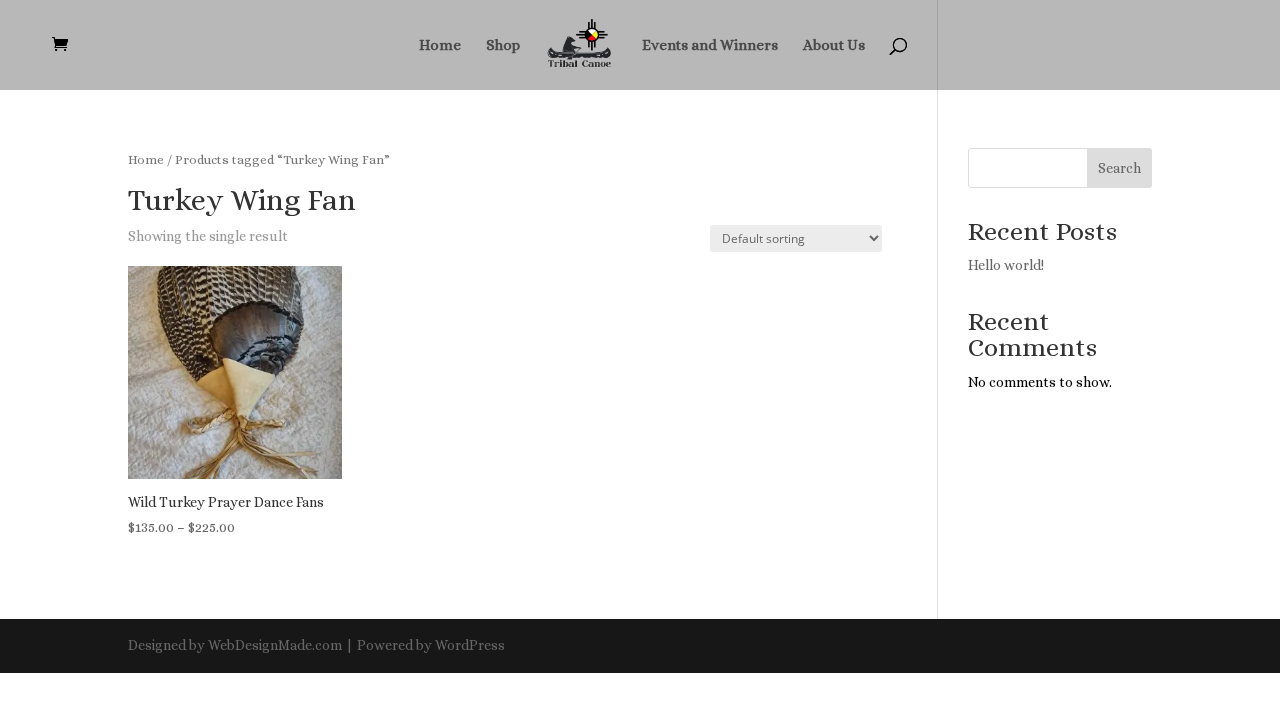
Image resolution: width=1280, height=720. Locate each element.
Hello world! (1006, 265)
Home (440, 46)
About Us (834, 46)
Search (1119, 168)
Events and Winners (710, 46)
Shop (503, 46)
